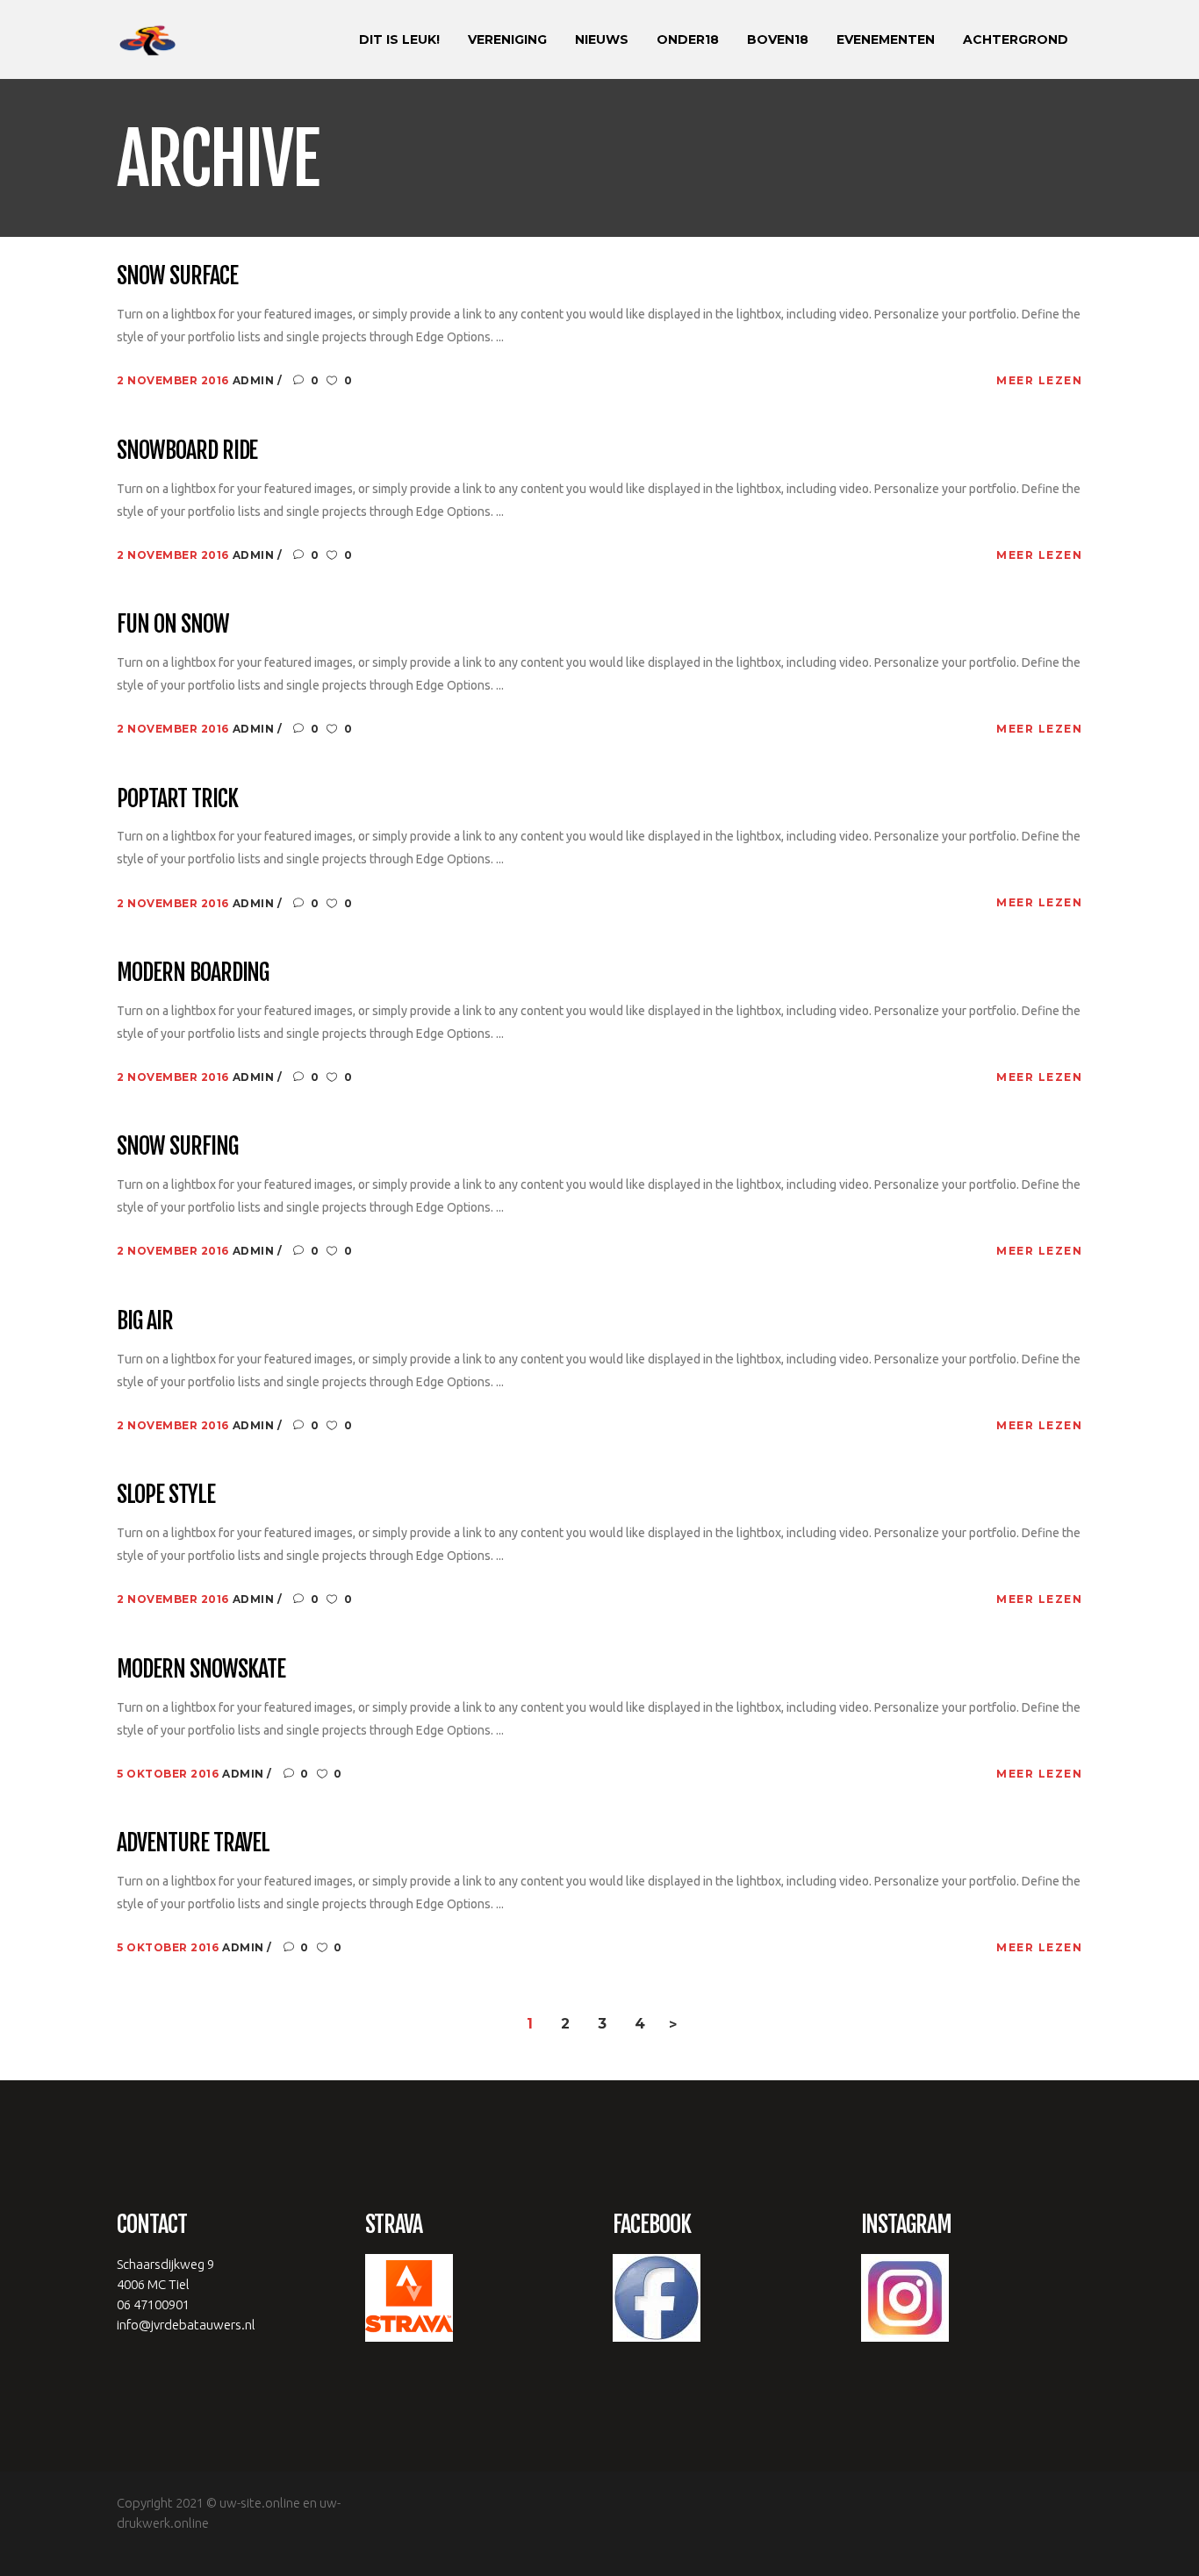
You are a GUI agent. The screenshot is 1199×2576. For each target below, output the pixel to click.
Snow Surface (177, 276)
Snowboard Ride (187, 451)
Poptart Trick (177, 799)
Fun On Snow (173, 625)
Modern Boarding (193, 973)
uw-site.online (260, 2503)
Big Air (145, 1321)
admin (255, 380)
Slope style (166, 1495)
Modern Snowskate (201, 1670)
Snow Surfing (177, 1147)
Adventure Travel (193, 1843)
